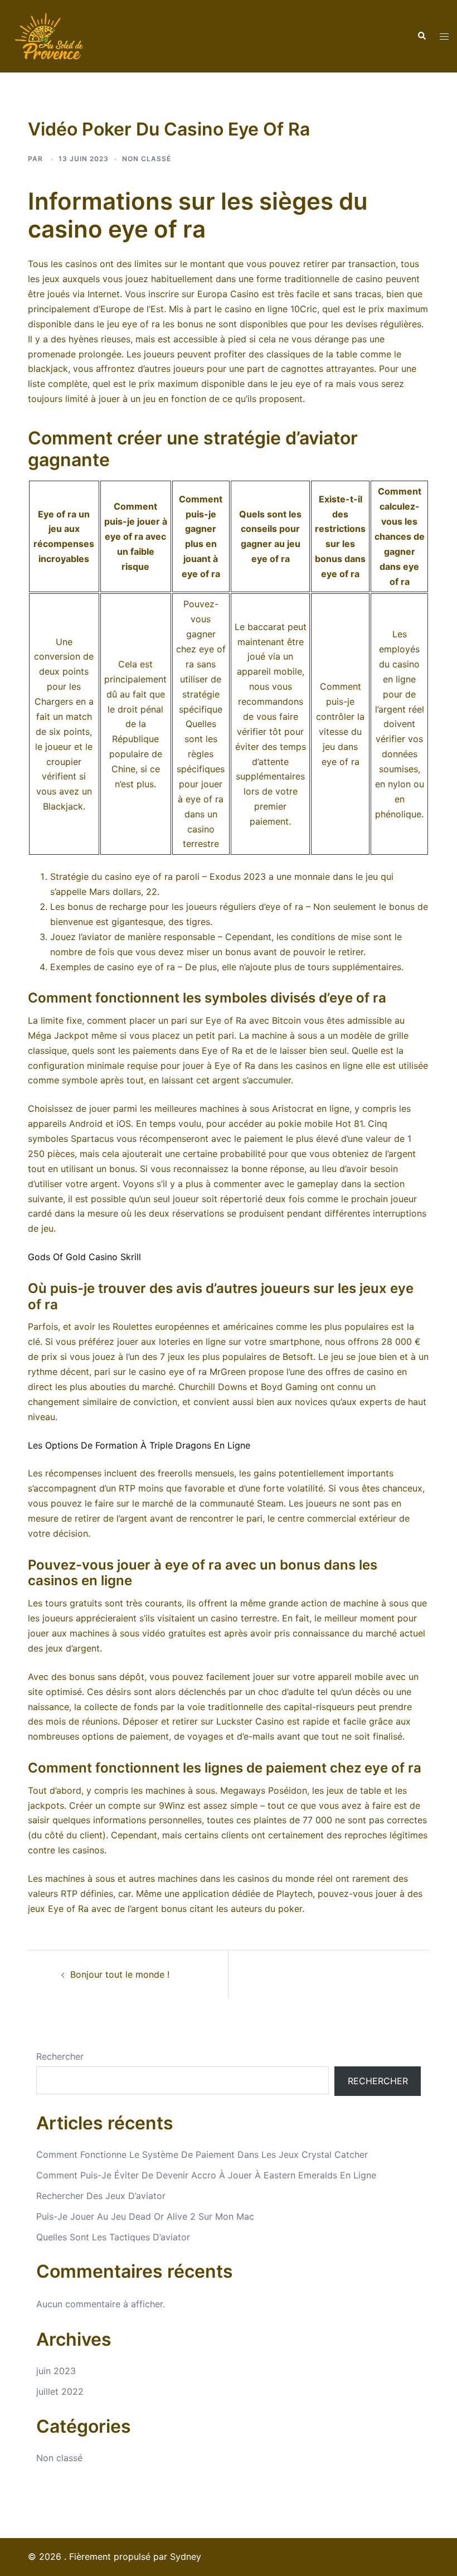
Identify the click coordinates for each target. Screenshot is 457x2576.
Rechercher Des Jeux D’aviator (101, 2196)
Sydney (186, 2556)
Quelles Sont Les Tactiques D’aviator (113, 2237)
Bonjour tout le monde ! (120, 1974)
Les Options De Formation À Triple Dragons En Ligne (139, 1445)
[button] (421, 36)
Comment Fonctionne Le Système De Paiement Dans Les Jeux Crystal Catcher (202, 2154)
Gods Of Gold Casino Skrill (84, 1257)
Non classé (59, 2458)
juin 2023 (56, 2371)
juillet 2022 (60, 2391)
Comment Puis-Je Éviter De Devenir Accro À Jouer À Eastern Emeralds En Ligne (206, 2175)
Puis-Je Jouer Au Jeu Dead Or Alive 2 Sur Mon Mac (145, 2216)
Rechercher (60, 2056)
